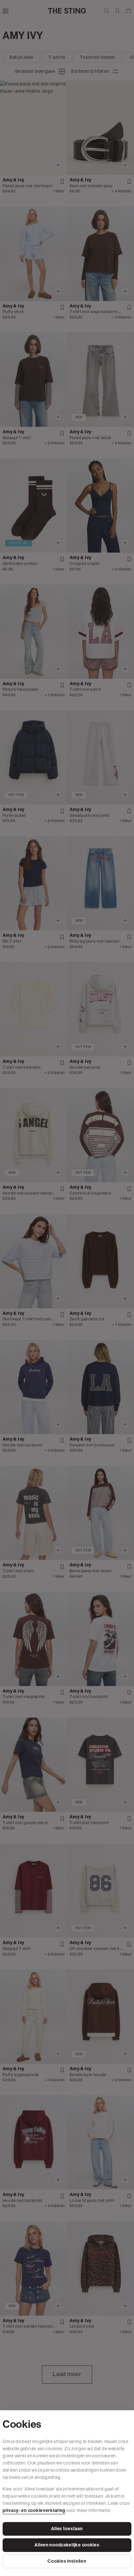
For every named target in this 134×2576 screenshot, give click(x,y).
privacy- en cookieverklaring (34, 2511)
